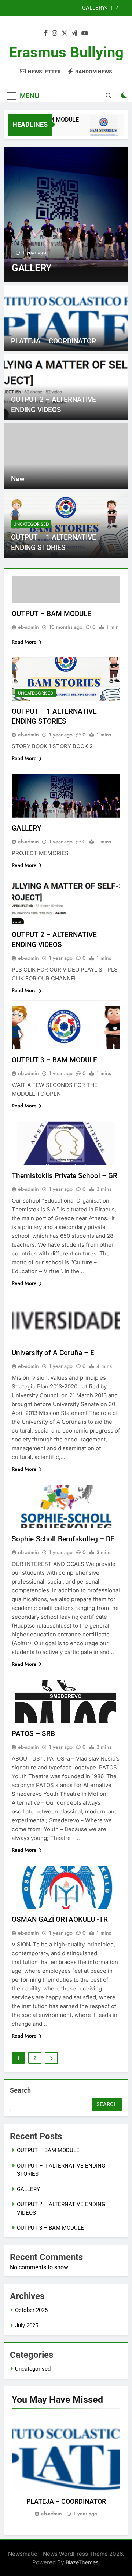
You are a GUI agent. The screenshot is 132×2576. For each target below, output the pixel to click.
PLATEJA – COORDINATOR (54, 341)
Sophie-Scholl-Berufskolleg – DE (63, 1539)
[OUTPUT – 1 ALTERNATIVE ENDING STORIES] (98, 129)
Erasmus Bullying (66, 52)
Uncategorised (31, 524)
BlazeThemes (82, 2562)
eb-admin (28, 627)
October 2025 (31, 2310)
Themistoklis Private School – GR (65, 1176)
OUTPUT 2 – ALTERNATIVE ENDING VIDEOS (61, 11)
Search (20, 2090)
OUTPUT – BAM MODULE (52, 614)
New (18, 479)
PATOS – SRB (33, 1734)
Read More (24, 642)
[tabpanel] (66, 2467)
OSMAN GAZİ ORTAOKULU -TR (60, 1919)
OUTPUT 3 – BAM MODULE (54, 1060)
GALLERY (27, 828)
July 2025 (27, 2325)
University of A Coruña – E (53, 1353)
